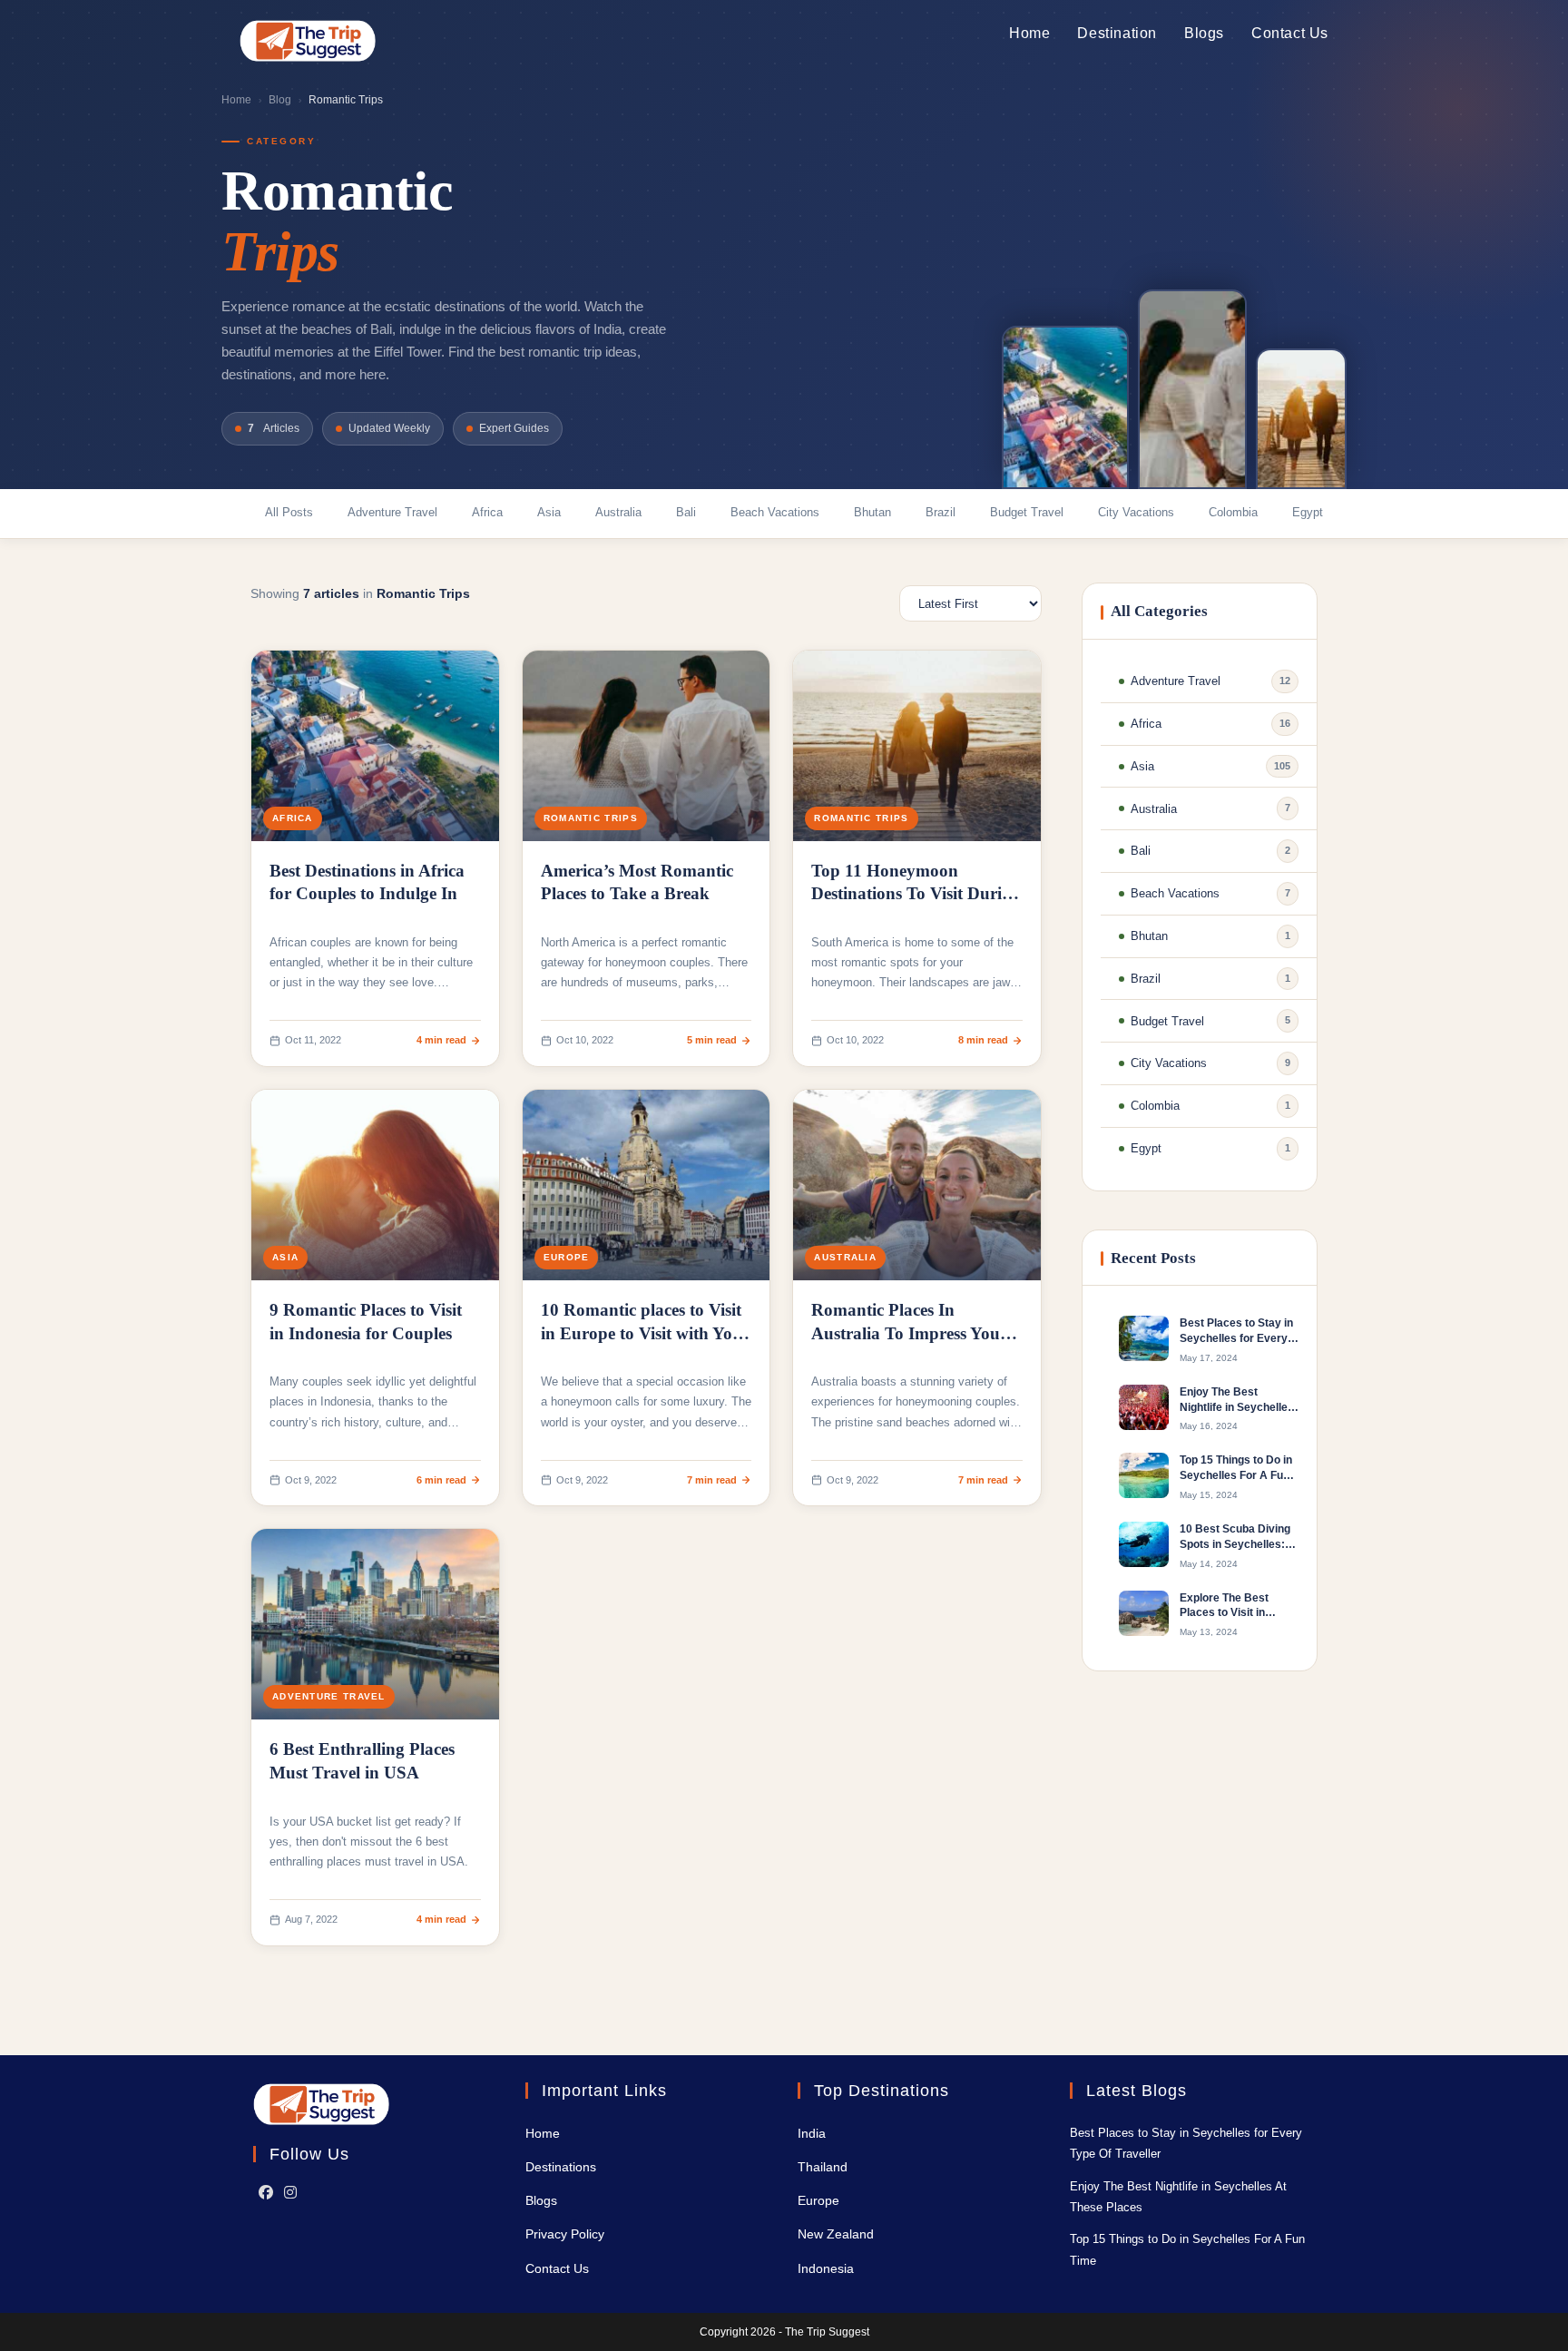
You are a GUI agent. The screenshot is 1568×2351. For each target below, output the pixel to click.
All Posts (289, 512)
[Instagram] (290, 2194)
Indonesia (826, 2268)
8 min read (983, 1040)
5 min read (712, 1040)
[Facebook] (266, 2194)
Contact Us (557, 2268)
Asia (549, 512)
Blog (280, 100)
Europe (567, 1257)
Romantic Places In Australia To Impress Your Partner (909, 1333)
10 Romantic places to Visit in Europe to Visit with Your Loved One (645, 1333)
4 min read (441, 1040)
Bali (686, 512)
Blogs (541, 2200)
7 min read (712, 1480)
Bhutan (872, 512)
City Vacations (1136, 512)
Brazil (941, 512)
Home (236, 100)
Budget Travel (1027, 512)
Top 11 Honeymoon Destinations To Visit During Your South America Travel (916, 894)
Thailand (823, 2167)
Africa (487, 512)
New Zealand (836, 2234)
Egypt (1308, 512)
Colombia (1233, 512)
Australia (618, 512)
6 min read (441, 1480)
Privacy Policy (565, 2234)
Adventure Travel (392, 512)
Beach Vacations (775, 512)
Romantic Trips (591, 818)
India (812, 2133)
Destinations (561, 2167)
